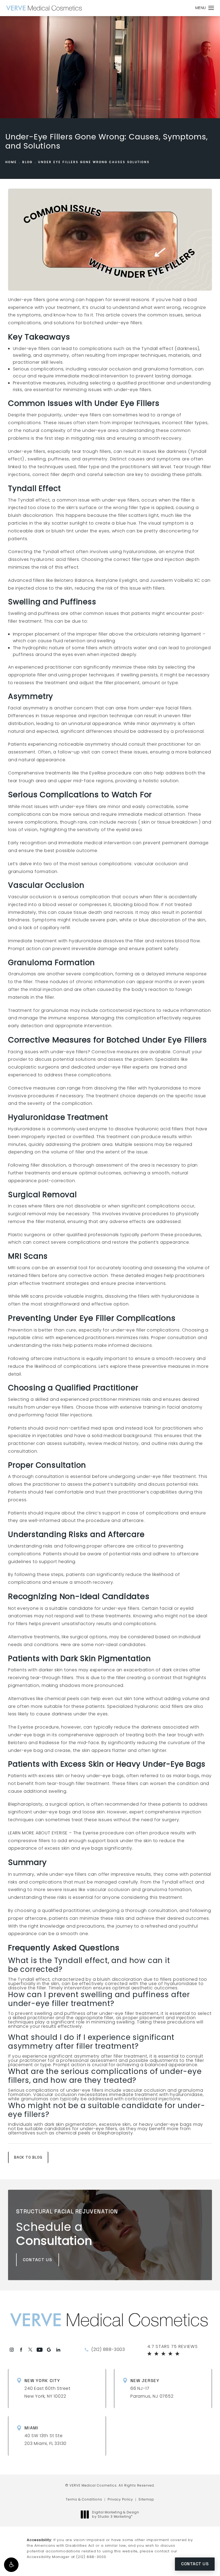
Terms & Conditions (84, 2499)
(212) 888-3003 (91, 2557)
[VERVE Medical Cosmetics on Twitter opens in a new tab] (30, 2350)
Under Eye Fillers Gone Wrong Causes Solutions (94, 162)
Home (11, 162)
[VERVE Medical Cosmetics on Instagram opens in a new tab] (12, 2350)
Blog (27, 162)
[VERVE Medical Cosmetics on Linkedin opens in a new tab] (58, 2350)
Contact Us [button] (195, 2564)
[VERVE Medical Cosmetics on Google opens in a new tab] (49, 2350)
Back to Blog (28, 2157)
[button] (11, 2565)
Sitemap (146, 2499)
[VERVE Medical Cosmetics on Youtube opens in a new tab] (40, 2350)
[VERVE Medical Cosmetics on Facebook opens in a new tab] (21, 2350)
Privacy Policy (120, 2499)
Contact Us (38, 2260)
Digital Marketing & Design (115, 2514)
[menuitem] (12, 2350)
